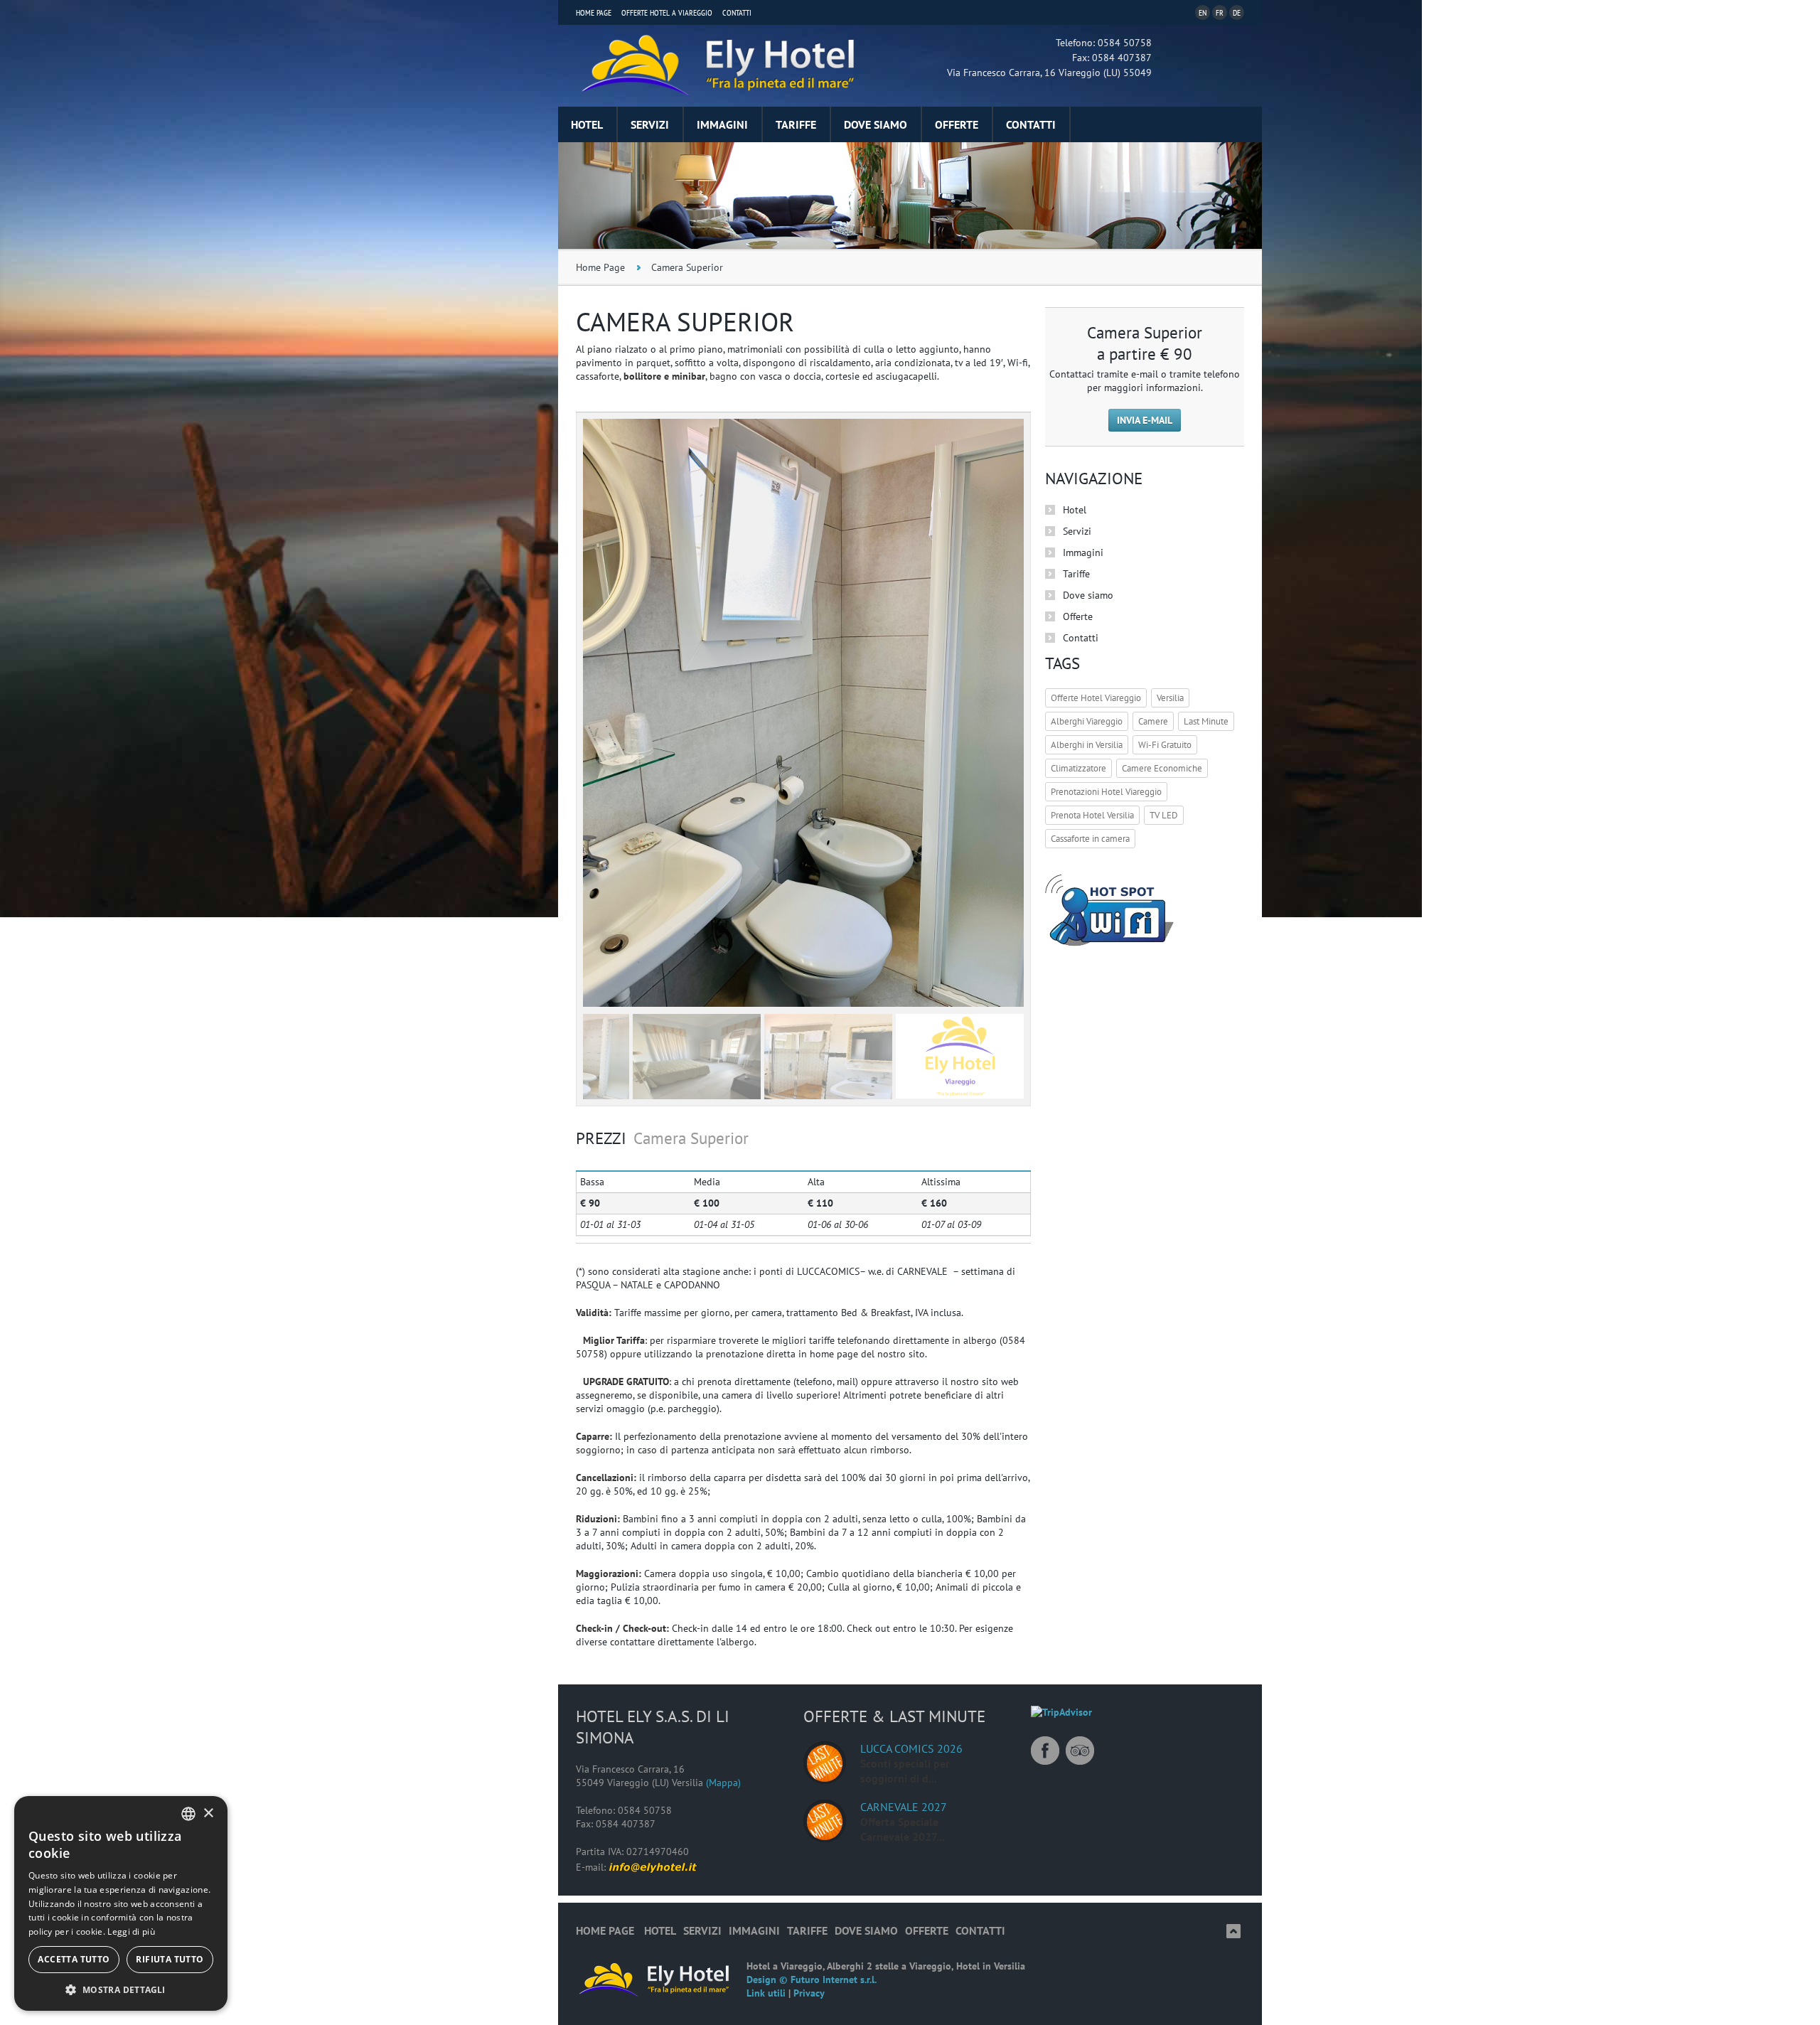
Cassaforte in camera (1090, 839)
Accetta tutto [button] (74, 1959)
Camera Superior (687, 267)
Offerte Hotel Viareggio (1096, 698)
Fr (1220, 12)
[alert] (121, 1903)
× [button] (208, 1813)
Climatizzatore (1078, 768)
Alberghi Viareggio (1087, 721)
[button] (121, 1989)
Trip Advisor (1080, 1751)
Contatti (737, 12)
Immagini (722, 124)
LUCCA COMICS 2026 (911, 1748)
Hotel (587, 124)
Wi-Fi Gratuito (1165, 745)
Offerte (957, 124)
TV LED (1164, 815)
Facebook (1045, 1751)
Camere (1153, 721)
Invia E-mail (1145, 420)
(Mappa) (723, 1783)
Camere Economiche (1162, 768)
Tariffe (796, 124)
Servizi (650, 124)
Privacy (809, 1993)
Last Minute (1206, 721)
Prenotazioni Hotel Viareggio (1106, 792)
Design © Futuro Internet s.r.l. (812, 1979)
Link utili (766, 1993)
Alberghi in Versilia (1087, 745)
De (1237, 12)
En (1203, 12)
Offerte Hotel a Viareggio (667, 12)
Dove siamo (876, 124)
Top (1233, 1931)
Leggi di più (131, 1932)
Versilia (1170, 698)
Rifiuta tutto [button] (170, 1959)
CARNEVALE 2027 (904, 1807)
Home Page (594, 12)
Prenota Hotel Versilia (1092, 815)
